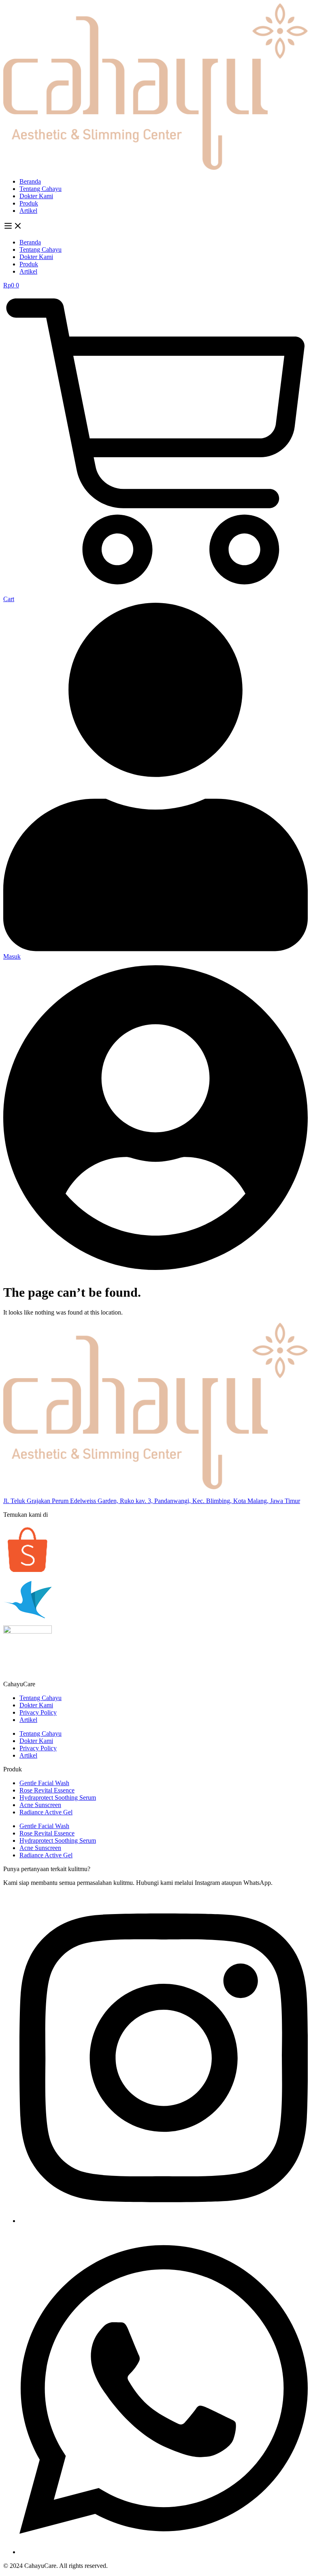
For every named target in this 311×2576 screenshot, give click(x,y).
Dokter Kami (36, 196)
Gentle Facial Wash (44, 1783)
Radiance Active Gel (46, 1812)
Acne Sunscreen (40, 1805)
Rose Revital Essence (47, 1790)
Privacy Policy (38, 1712)
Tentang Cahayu (40, 189)
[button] (155, 227)
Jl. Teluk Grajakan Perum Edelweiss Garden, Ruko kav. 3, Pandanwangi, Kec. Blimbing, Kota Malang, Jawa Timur (152, 1501)
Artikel (28, 211)
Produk (29, 203)
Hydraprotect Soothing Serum (58, 1798)
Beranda (30, 181)
